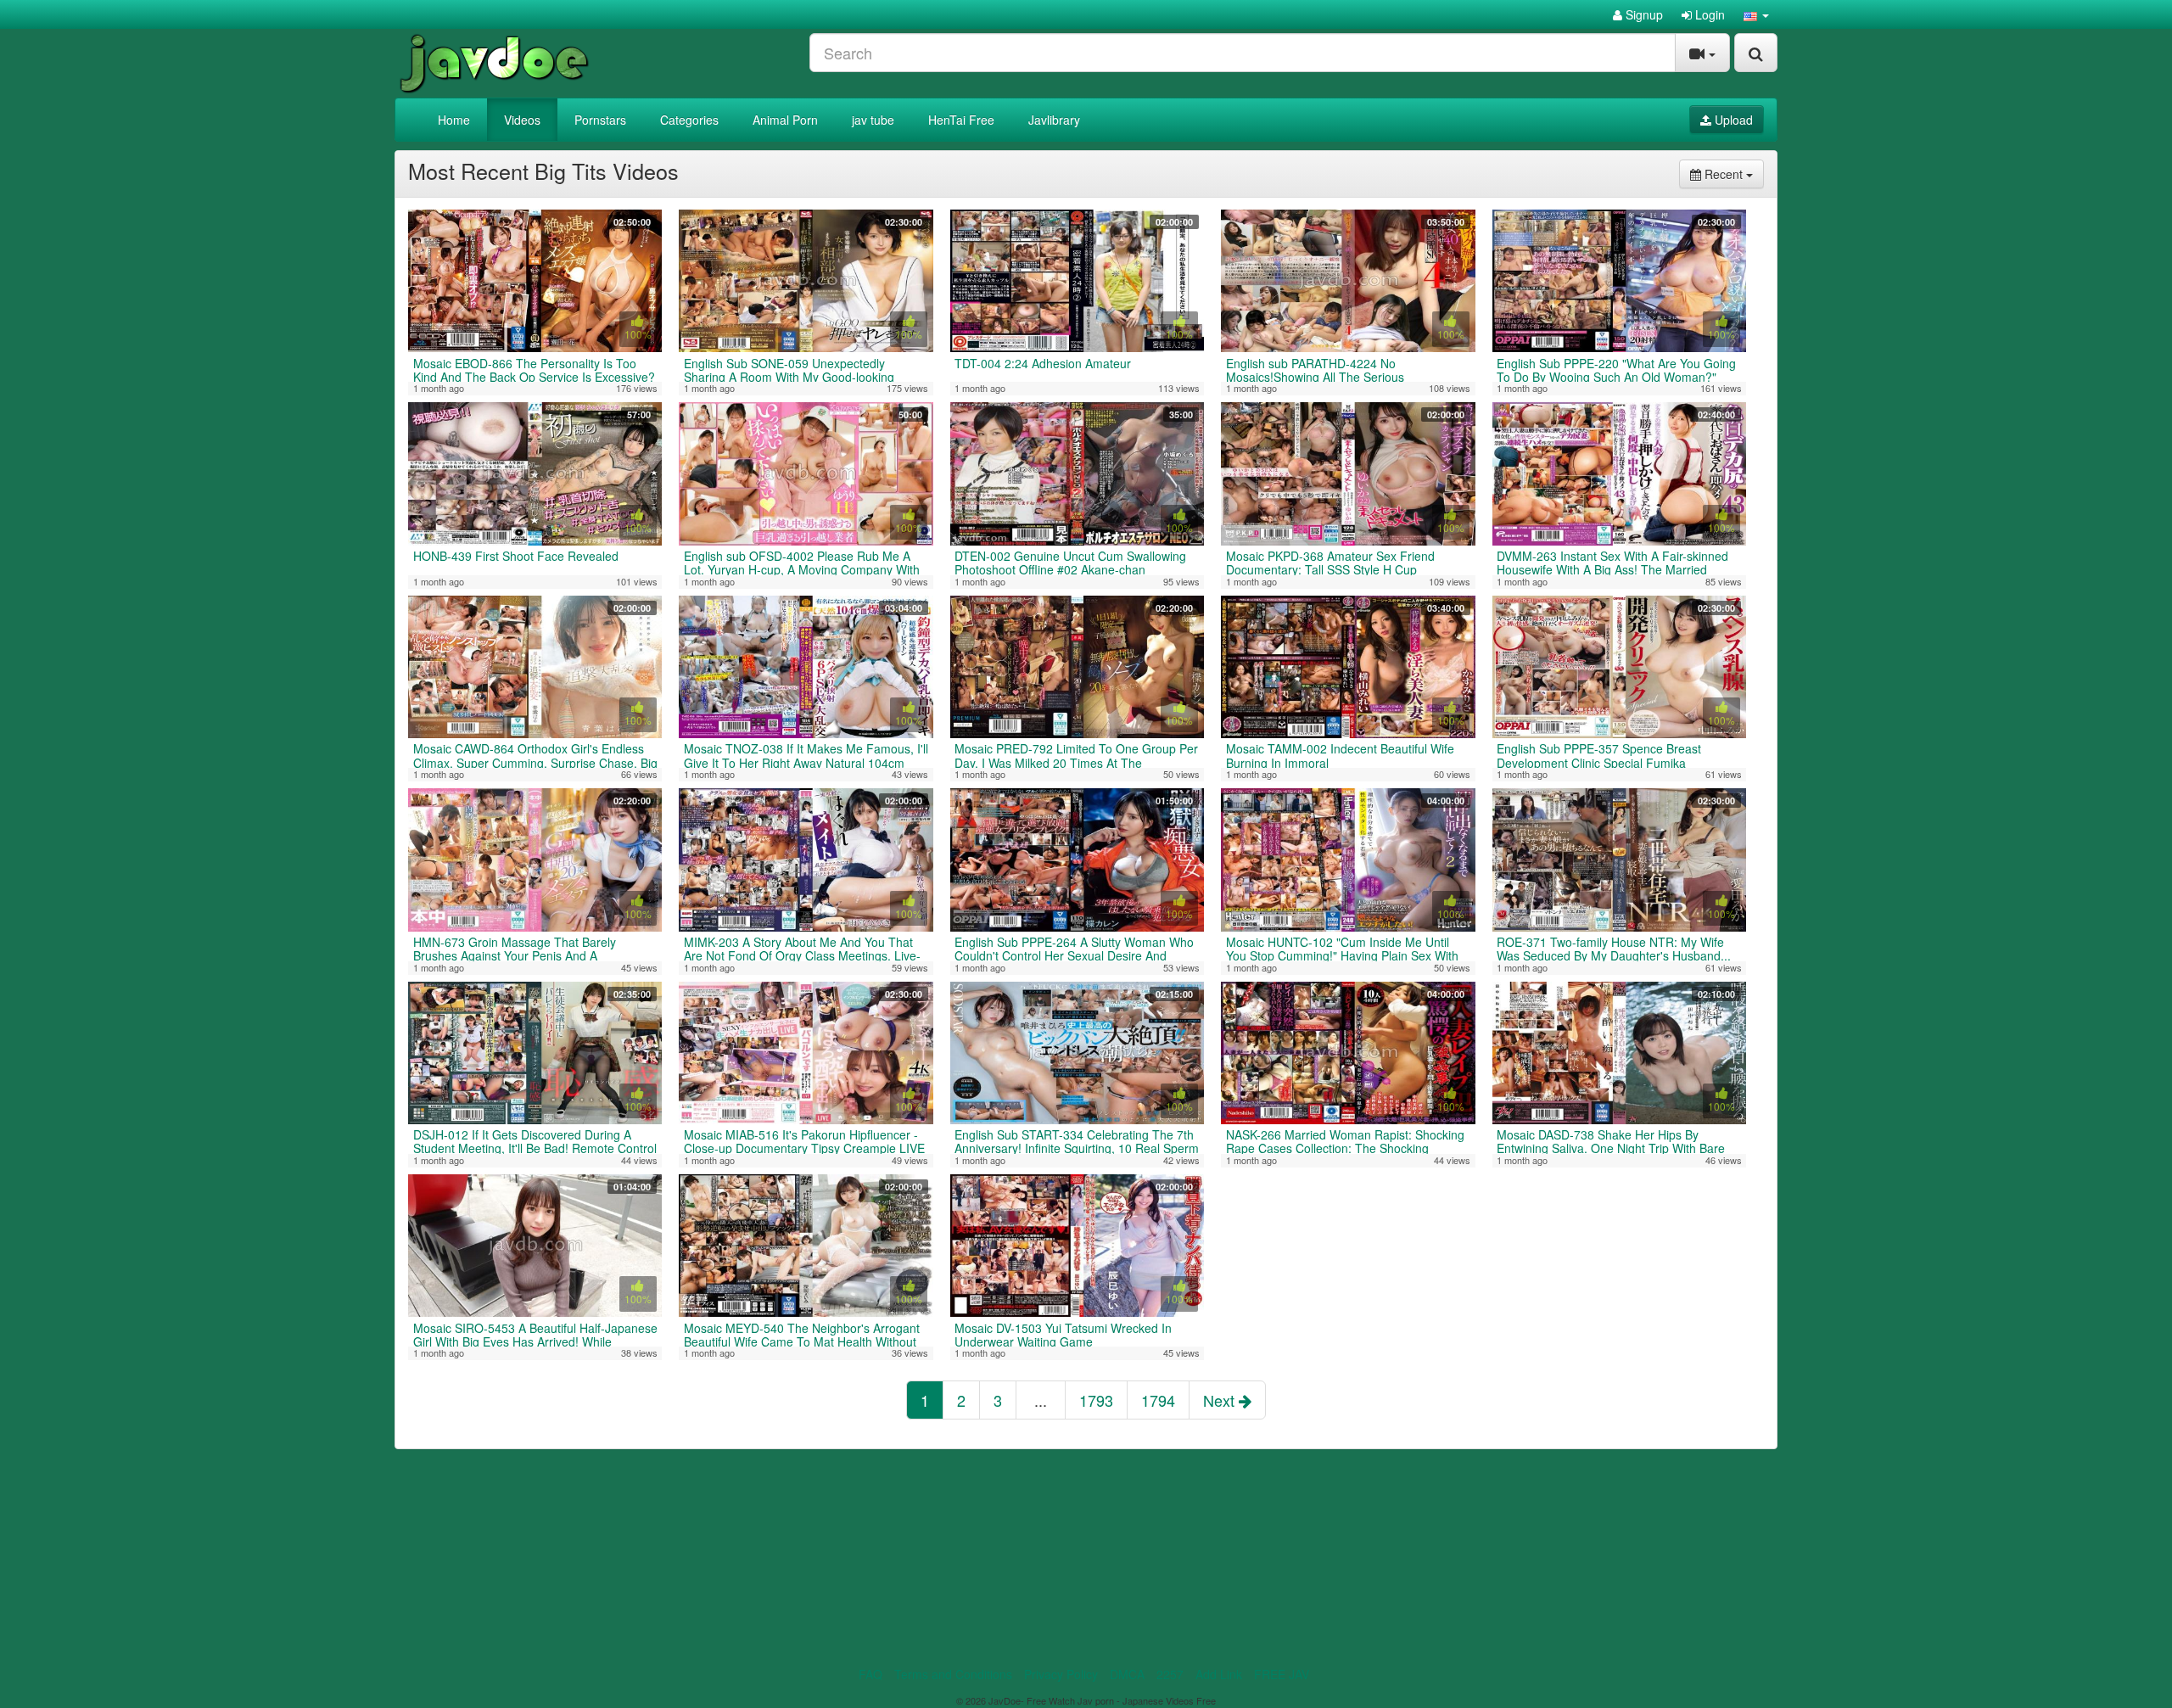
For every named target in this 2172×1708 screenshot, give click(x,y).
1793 (1096, 1400)
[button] (1756, 14)
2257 (1170, 1674)
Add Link (1219, 1674)
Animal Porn (785, 120)
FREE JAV (1282, 1674)
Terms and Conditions (953, 1674)
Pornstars (600, 120)
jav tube (873, 120)
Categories (689, 120)
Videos (522, 120)
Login (1708, 14)
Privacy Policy (1061, 1674)
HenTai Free (961, 120)
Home (454, 120)
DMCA (1127, 1674)
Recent (1733, 174)
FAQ (870, 1674)
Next (1221, 1400)
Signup (1643, 14)
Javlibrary (1054, 120)
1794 (1158, 1400)
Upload (1732, 120)
